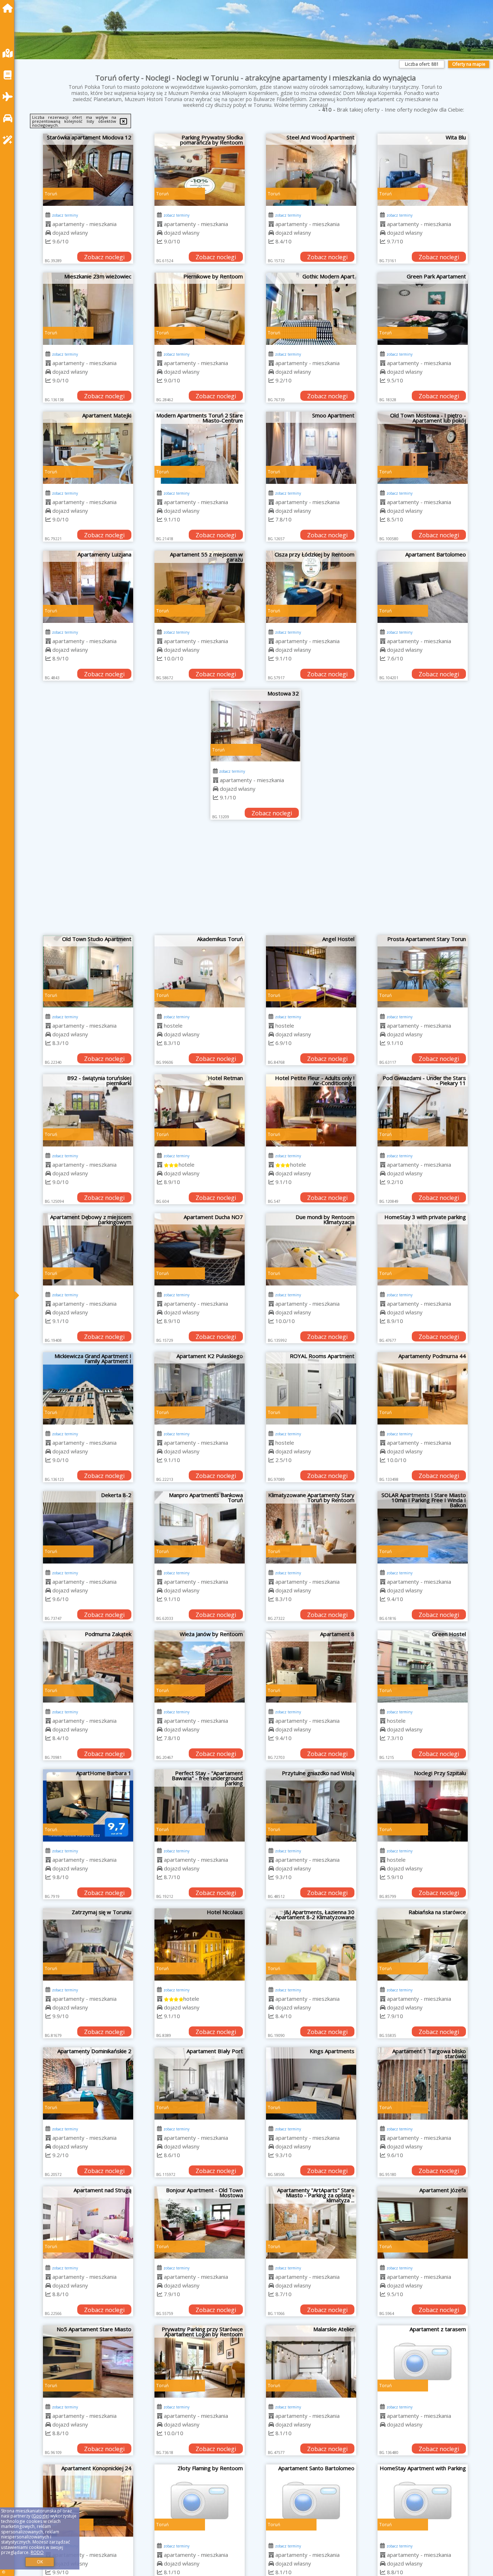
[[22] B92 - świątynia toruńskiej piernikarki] (88, 1110)
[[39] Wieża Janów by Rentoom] (200, 1666)
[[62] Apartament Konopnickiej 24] (88, 2501)
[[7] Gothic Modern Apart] (311, 309)
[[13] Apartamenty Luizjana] (88, 587)
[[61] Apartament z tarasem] (423, 2362)
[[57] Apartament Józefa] (423, 2222)
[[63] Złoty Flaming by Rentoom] (200, 2501)
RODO (37, 2552)
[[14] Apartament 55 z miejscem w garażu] (200, 587)
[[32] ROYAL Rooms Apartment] (311, 1388)
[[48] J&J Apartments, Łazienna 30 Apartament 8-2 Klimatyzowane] (311, 1944)
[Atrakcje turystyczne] (9, 140)
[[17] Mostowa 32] (256, 726)
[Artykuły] (9, 75)
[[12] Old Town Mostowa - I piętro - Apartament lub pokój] (423, 448)
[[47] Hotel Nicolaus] (200, 1944)
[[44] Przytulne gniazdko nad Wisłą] (311, 1805)
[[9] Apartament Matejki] (88, 448)
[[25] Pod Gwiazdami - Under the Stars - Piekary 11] (423, 1110)
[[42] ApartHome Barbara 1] (88, 1805)
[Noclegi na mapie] (9, 53)
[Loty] (9, 97)
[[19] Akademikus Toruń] (200, 971)
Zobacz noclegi (104, 257)
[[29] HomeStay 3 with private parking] (423, 1249)
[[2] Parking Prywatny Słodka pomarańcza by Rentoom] (200, 170)
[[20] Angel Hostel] (311, 971)
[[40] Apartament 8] (311, 1666)
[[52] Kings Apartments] (311, 2083)
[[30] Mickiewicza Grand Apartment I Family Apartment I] (88, 1388)
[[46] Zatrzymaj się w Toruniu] (88, 1944)
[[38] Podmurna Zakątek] (88, 1666)
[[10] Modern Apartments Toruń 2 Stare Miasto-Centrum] (200, 448)
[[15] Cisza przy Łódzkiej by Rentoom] (311, 587)
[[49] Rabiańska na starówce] (423, 1944)
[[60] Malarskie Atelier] (311, 2362)
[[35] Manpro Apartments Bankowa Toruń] (200, 1527)
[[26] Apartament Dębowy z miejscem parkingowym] (88, 1249)
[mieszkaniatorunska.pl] (9, 8)
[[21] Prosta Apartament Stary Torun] (423, 971)
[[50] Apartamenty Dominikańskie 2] (88, 2083)
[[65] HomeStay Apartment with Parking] (423, 2501)
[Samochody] (9, 118)
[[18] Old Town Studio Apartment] (88, 971)
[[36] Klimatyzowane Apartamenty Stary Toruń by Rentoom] (311, 1527)
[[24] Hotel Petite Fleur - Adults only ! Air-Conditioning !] (311, 1110)
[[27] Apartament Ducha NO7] (200, 1249)
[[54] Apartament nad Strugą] (88, 2222)
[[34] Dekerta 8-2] (88, 1527)
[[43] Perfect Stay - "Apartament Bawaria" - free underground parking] (200, 1805)
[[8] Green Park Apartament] (423, 309)
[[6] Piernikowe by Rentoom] (200, 309)
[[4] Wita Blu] (423, 170)
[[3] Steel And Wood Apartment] (311, 170)
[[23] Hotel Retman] (200, 1110)
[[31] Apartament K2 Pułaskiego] (200, 1388)
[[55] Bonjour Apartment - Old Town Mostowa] (200, 2222)
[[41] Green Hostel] (423, 1666)
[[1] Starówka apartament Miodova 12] (88, 170)
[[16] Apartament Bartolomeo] (423, 587)
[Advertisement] (256, 881)
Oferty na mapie (469, 64)
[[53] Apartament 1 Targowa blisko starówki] (423, 2083)
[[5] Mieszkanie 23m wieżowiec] (88, 309)
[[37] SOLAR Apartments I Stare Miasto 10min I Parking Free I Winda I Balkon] (423, 1527)
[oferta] (48, 224)
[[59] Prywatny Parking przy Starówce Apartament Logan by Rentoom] (200, 2362)
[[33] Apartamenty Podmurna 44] (423, 1388)
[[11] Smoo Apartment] (311, 448)
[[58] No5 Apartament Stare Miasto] (88, 2362)
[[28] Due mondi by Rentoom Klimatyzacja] (311, 1249)
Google (40, 2516)
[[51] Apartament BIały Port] (200, 2083)
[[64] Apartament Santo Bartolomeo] (311, 2501)
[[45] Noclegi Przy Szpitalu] (423, 1805)
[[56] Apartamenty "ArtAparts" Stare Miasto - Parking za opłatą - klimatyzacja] (311, 2222)
